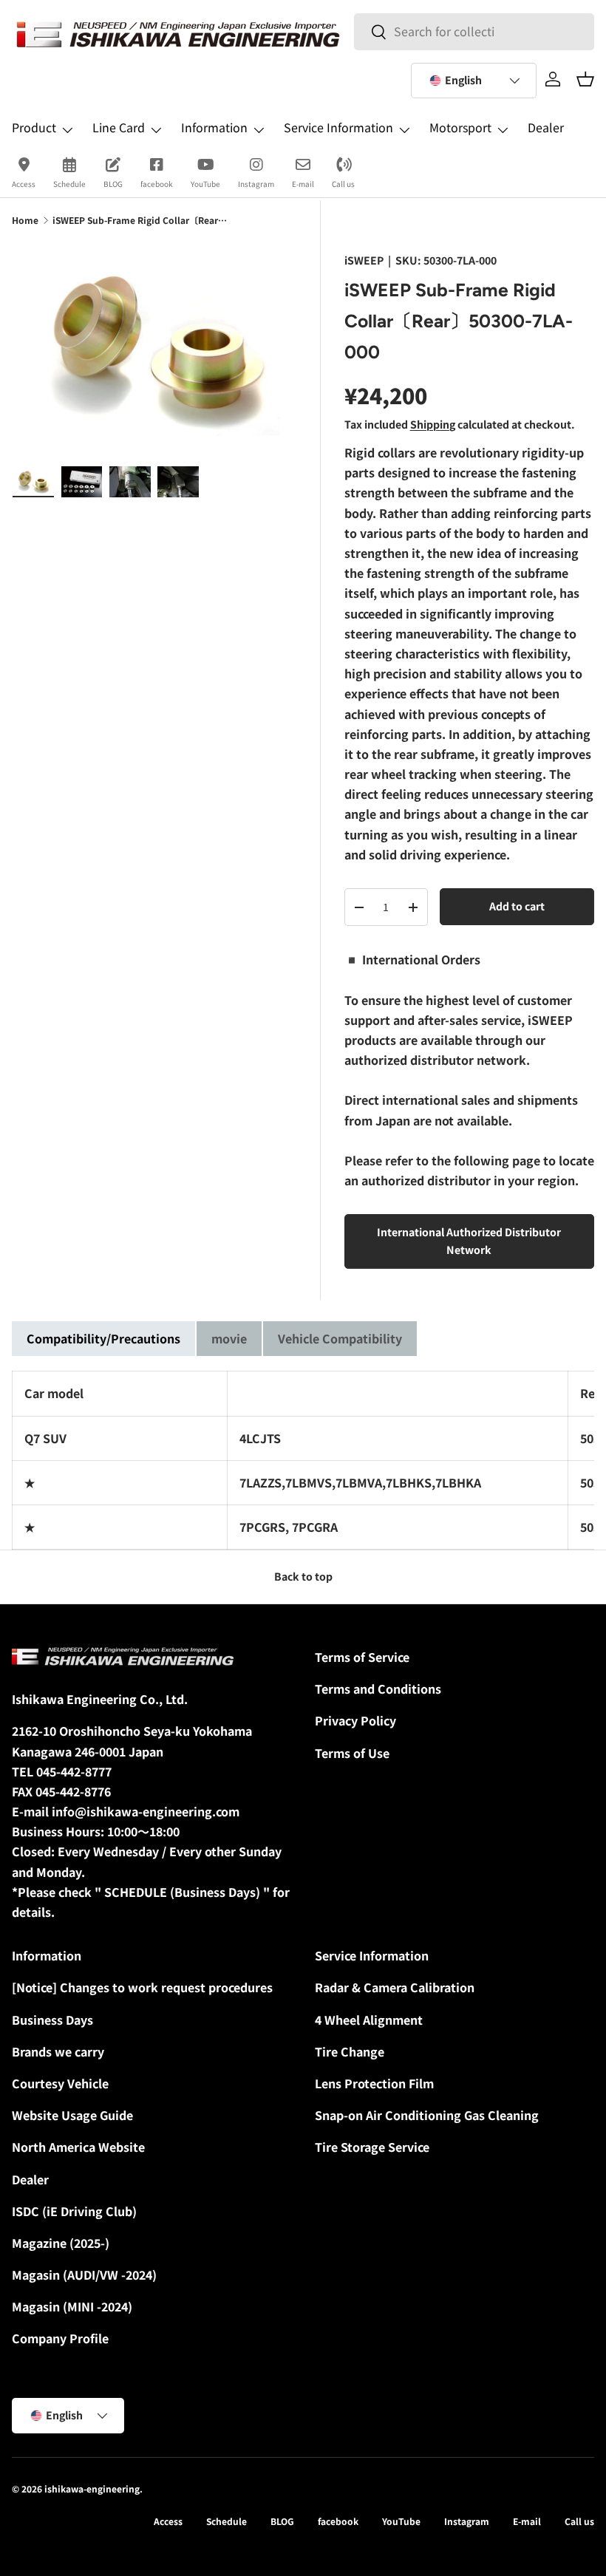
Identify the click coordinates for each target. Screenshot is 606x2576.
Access (24, 184)
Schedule (69, 184)
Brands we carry (58, 2051)
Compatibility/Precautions (103, 1338)
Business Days (52, 2020)
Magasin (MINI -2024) (72, 2306)
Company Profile (60, 2338)
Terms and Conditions (378, 1689)
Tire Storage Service (372, 2147)
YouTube (205, 184)
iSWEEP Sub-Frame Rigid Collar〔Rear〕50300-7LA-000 (141, 220)
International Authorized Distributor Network (469, 1241)
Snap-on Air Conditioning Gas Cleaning (427, 2115)
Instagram (256, 184)
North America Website (78, 2147)
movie (229, 1338)
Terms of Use (352, 1753)
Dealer (546, 127)
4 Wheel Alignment (369, 2020)
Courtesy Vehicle (60, 2083)
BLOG (113, 184)
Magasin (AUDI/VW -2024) (84, 2275)
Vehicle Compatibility (340, 1338)
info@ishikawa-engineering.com (146, 1811)
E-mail (303, 184)
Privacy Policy (355, 1720)
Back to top (303, 1576)
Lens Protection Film (374, 2083)
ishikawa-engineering (92, 2488)
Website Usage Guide (72, 2115)
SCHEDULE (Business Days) (182, 1892)
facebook (157, 184)
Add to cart (517, 906)
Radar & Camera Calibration (395, 1987)
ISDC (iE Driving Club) (74, 2211)
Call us (343, 184)
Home (25, 220)
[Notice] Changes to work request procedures (142, 1987)
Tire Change (350, 2051)
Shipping (433, 424)
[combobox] (474, 31)
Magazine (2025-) (61, 2243)
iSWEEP (364, 260)
